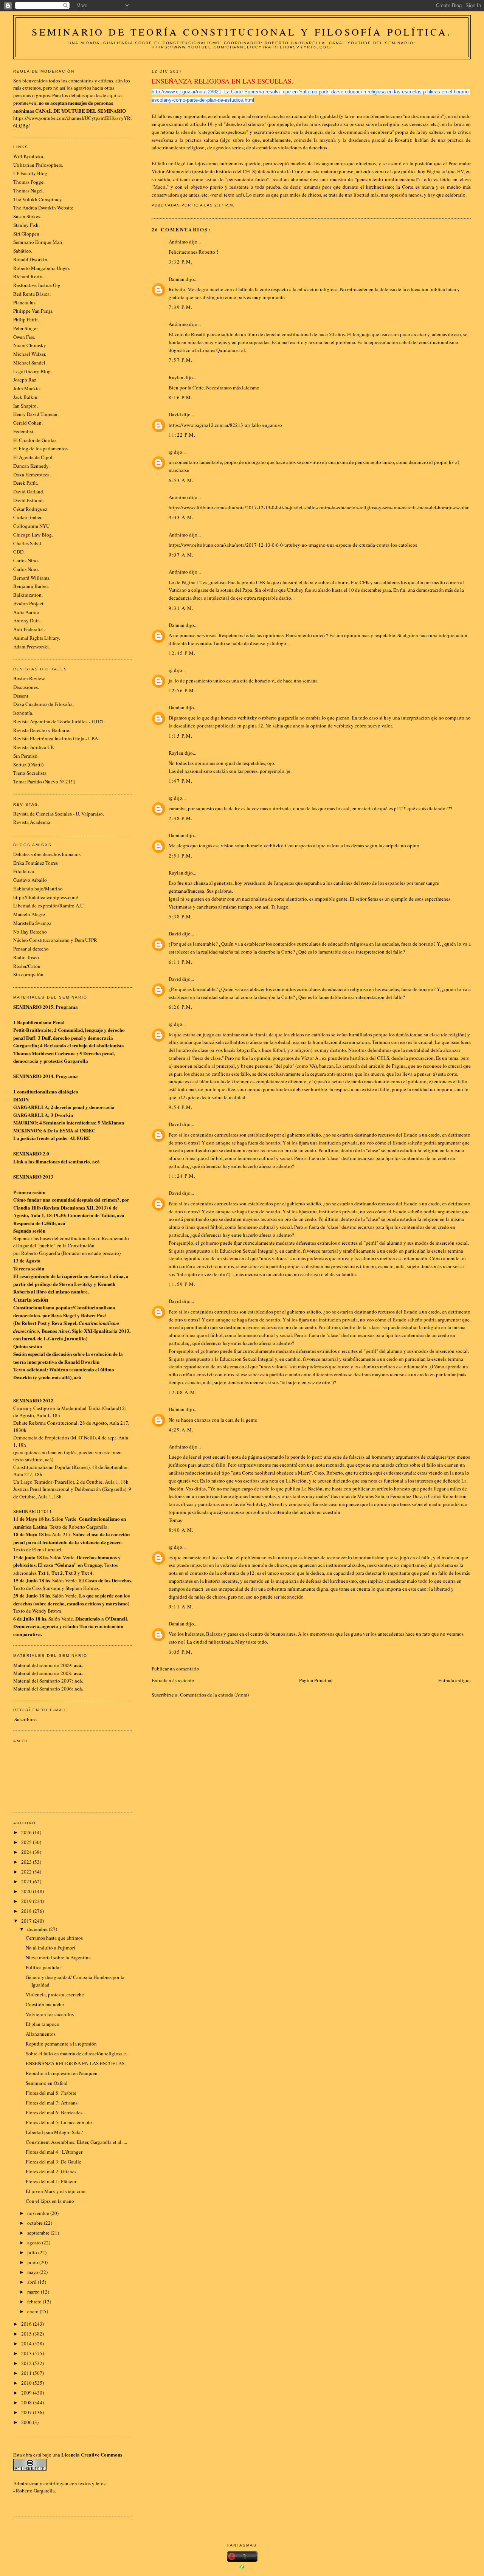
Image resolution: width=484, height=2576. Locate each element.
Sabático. (23, 251)
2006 (27, 2422)
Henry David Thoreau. (36, 414)
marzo (34, 2292)
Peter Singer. (26, 328)
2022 (27, 1872)
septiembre (39, 2233)
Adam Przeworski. (32, 647)
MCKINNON (27, 1130)
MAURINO (25, 1122)
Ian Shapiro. (26, 406)
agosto (35, 2243)
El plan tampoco (43, 2024)
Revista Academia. (32, 822)
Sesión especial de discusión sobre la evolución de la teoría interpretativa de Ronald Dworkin (68, 1358)
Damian (177, 279)
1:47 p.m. (181, 781)
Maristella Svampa (32, 923)
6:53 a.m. (181, 480)
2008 (27, 2402)
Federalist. (24, 431)
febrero (35, 2301)
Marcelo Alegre (29, 914)
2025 (27, 1842)
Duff (31, 1038)
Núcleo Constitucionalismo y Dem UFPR (55, 940)
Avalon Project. (29, 603)
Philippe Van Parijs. (33, 311)
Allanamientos (41, 2034)
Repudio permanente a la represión (61, 2044)
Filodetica (24, 871)
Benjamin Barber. (31, 586)
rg (171, 452)
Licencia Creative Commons (92, 2454)
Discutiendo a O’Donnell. (102, 1618)
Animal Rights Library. (37, 638)
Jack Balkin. (26, 397)
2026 (27, 1832)
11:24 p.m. (182, 1176)
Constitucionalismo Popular (42, 1467)
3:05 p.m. (181, 1652)
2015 (27, 2334)
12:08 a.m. (183, 1392)
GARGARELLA (31, 1107)
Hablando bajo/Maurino (38, 889)
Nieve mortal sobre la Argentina (58, 1957)
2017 (27, 1921)
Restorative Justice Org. (37, 285)
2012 (27, 2363)
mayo (33, 2272)
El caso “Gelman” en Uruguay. (71, 1565)
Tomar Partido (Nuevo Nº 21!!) (44, 782)
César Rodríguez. (31, 509)
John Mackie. (27, 388)
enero (33, 2311)
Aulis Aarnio (26, 612)
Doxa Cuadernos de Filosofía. (43, 704)
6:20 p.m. (181, 1007)
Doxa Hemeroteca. (32, 475)
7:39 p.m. (181, 307)
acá (239, 195)
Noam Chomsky (30, 345)
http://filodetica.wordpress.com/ (46, 897)
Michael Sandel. (30, 363)
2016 (27, 2324)
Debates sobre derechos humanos (47, 854)
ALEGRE (80, 1138)
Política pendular (43, 1967)
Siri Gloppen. (27, 234)
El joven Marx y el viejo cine (56, 2191)
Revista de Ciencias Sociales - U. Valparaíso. (59, 814)
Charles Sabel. (28, 543)
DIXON (21, 1099)
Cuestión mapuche (45, 2004)
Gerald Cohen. (28, 423)
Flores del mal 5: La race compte (59, 2122)
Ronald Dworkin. (31, 259)
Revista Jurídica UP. (34, 747)
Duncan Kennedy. (31, 466)
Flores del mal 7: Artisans (52, 2103)
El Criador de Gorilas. (35, 440)
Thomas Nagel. (29, 191)
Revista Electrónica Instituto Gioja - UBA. (56, 738)
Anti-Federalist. (29, 629)
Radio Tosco (26, 957)
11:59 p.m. (182, 1284)
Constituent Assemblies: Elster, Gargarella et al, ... (76, 2142)
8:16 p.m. (181, 397)
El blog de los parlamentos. (41, 448)
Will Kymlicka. (29, 156)
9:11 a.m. (181, 1607)
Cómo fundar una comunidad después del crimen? (66, 1200)
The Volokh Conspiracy (38, 199)
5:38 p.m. (181, 917)
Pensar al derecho (31, 949)
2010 (27, 2383)
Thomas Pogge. (29, 182)
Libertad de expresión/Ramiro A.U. (49, 906)
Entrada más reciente (173, 1680)
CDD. (19, 552)
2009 (27, 2393)
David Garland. (29, 492)
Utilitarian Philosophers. (38, 165)
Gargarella (25, 1045)
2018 (27, 1911)
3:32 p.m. (181, 262)
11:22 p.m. (182, 435)
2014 (27, 2343)
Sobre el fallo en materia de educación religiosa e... (78, 2053)
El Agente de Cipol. (33, 457)
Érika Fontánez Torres (36, 863)
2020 (27, 1891)
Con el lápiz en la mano (50, 2201)
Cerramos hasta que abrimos (54, 1938)
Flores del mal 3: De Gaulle (54, 2162)
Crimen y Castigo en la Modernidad (50, 1408)
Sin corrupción (28, 974)
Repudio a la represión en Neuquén (62, 2073)
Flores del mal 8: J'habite (51, 2093)
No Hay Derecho (30, 932)
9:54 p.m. (181, 1107)
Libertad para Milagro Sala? (54, 2132)
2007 (27, 2412)
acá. (79, 1680)
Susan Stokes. (27, 216)
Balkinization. (28, 595)
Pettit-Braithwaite (32, 1030)
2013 (27, 2353)
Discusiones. (26, 687)
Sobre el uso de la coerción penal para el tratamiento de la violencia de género (71, 1538)
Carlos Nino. (26, 560)
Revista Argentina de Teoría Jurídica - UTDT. (59, 721)
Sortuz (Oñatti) (28, 765)
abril (33, 2282)
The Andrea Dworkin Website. (44, 208)
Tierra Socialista (30, 773)
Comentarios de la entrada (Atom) (214, 1695)
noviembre (39, 2213)
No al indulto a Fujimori (50, 1948)
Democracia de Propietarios (41, 1438)
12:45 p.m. (182, 653)
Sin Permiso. (26, 756)
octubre (36, 2223)
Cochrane (65, 1053)
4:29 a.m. (181, 1430)
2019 (27, 1901)
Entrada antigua (455, 1680)
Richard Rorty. (28, 276)
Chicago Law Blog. (33, 535)
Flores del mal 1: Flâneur (51, 2181)
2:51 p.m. (181, 856)
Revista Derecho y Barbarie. (42, 730)
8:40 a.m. (181, 1530)
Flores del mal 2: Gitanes (51, 2171)
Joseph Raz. (25, 380)
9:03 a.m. (181, 517)
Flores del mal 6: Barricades (54, 2112)
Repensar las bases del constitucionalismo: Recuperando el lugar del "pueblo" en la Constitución (71, 1242)
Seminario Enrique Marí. (38, 242)
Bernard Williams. (32, 578)
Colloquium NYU (31, 526)
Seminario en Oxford (47, 2083)
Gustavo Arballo (30, 880)
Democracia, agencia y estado (45, 1626)
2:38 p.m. (181, 818)
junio (33, 2262)
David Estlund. (29, 500)
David (175, 414)
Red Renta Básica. (32, 294)
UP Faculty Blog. (31, 173)
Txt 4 (87, 1573)
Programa (67, 1007)
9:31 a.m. (181, 608)
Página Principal (316, 1680)
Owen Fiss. (24, 337)
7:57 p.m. (181, 360)
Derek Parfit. (26, 483)
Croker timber (27, 517)
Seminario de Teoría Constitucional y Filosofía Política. (242, 32)
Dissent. (21, 696)
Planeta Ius (24, 302)
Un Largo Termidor (33, 1482)
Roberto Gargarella (35, 2491)
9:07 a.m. (181, 555)
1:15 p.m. (181, 736)
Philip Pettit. (26, 319)
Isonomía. (23, 713)
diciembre (38, 1929)
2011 (27, 2373)
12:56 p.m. (182, 690)
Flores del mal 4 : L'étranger (54, 2152)
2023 (27, 1862)
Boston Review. (29, 678)
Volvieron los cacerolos (50, 2014)
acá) (49, 1459)
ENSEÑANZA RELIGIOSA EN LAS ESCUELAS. (76, 2063)
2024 (27, 1852)
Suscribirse (26, 1719)
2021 (27, 1881)
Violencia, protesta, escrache (55, 1994)
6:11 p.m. (181, 962)
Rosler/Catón (27, 966)
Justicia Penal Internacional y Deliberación (57, 1489)
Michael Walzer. (30, 354)
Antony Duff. (27, 620)
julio (33, 2252)
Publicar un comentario (175, 1669)
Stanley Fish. (26, 225)
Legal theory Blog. (33, 371)
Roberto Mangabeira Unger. (42, 268)
